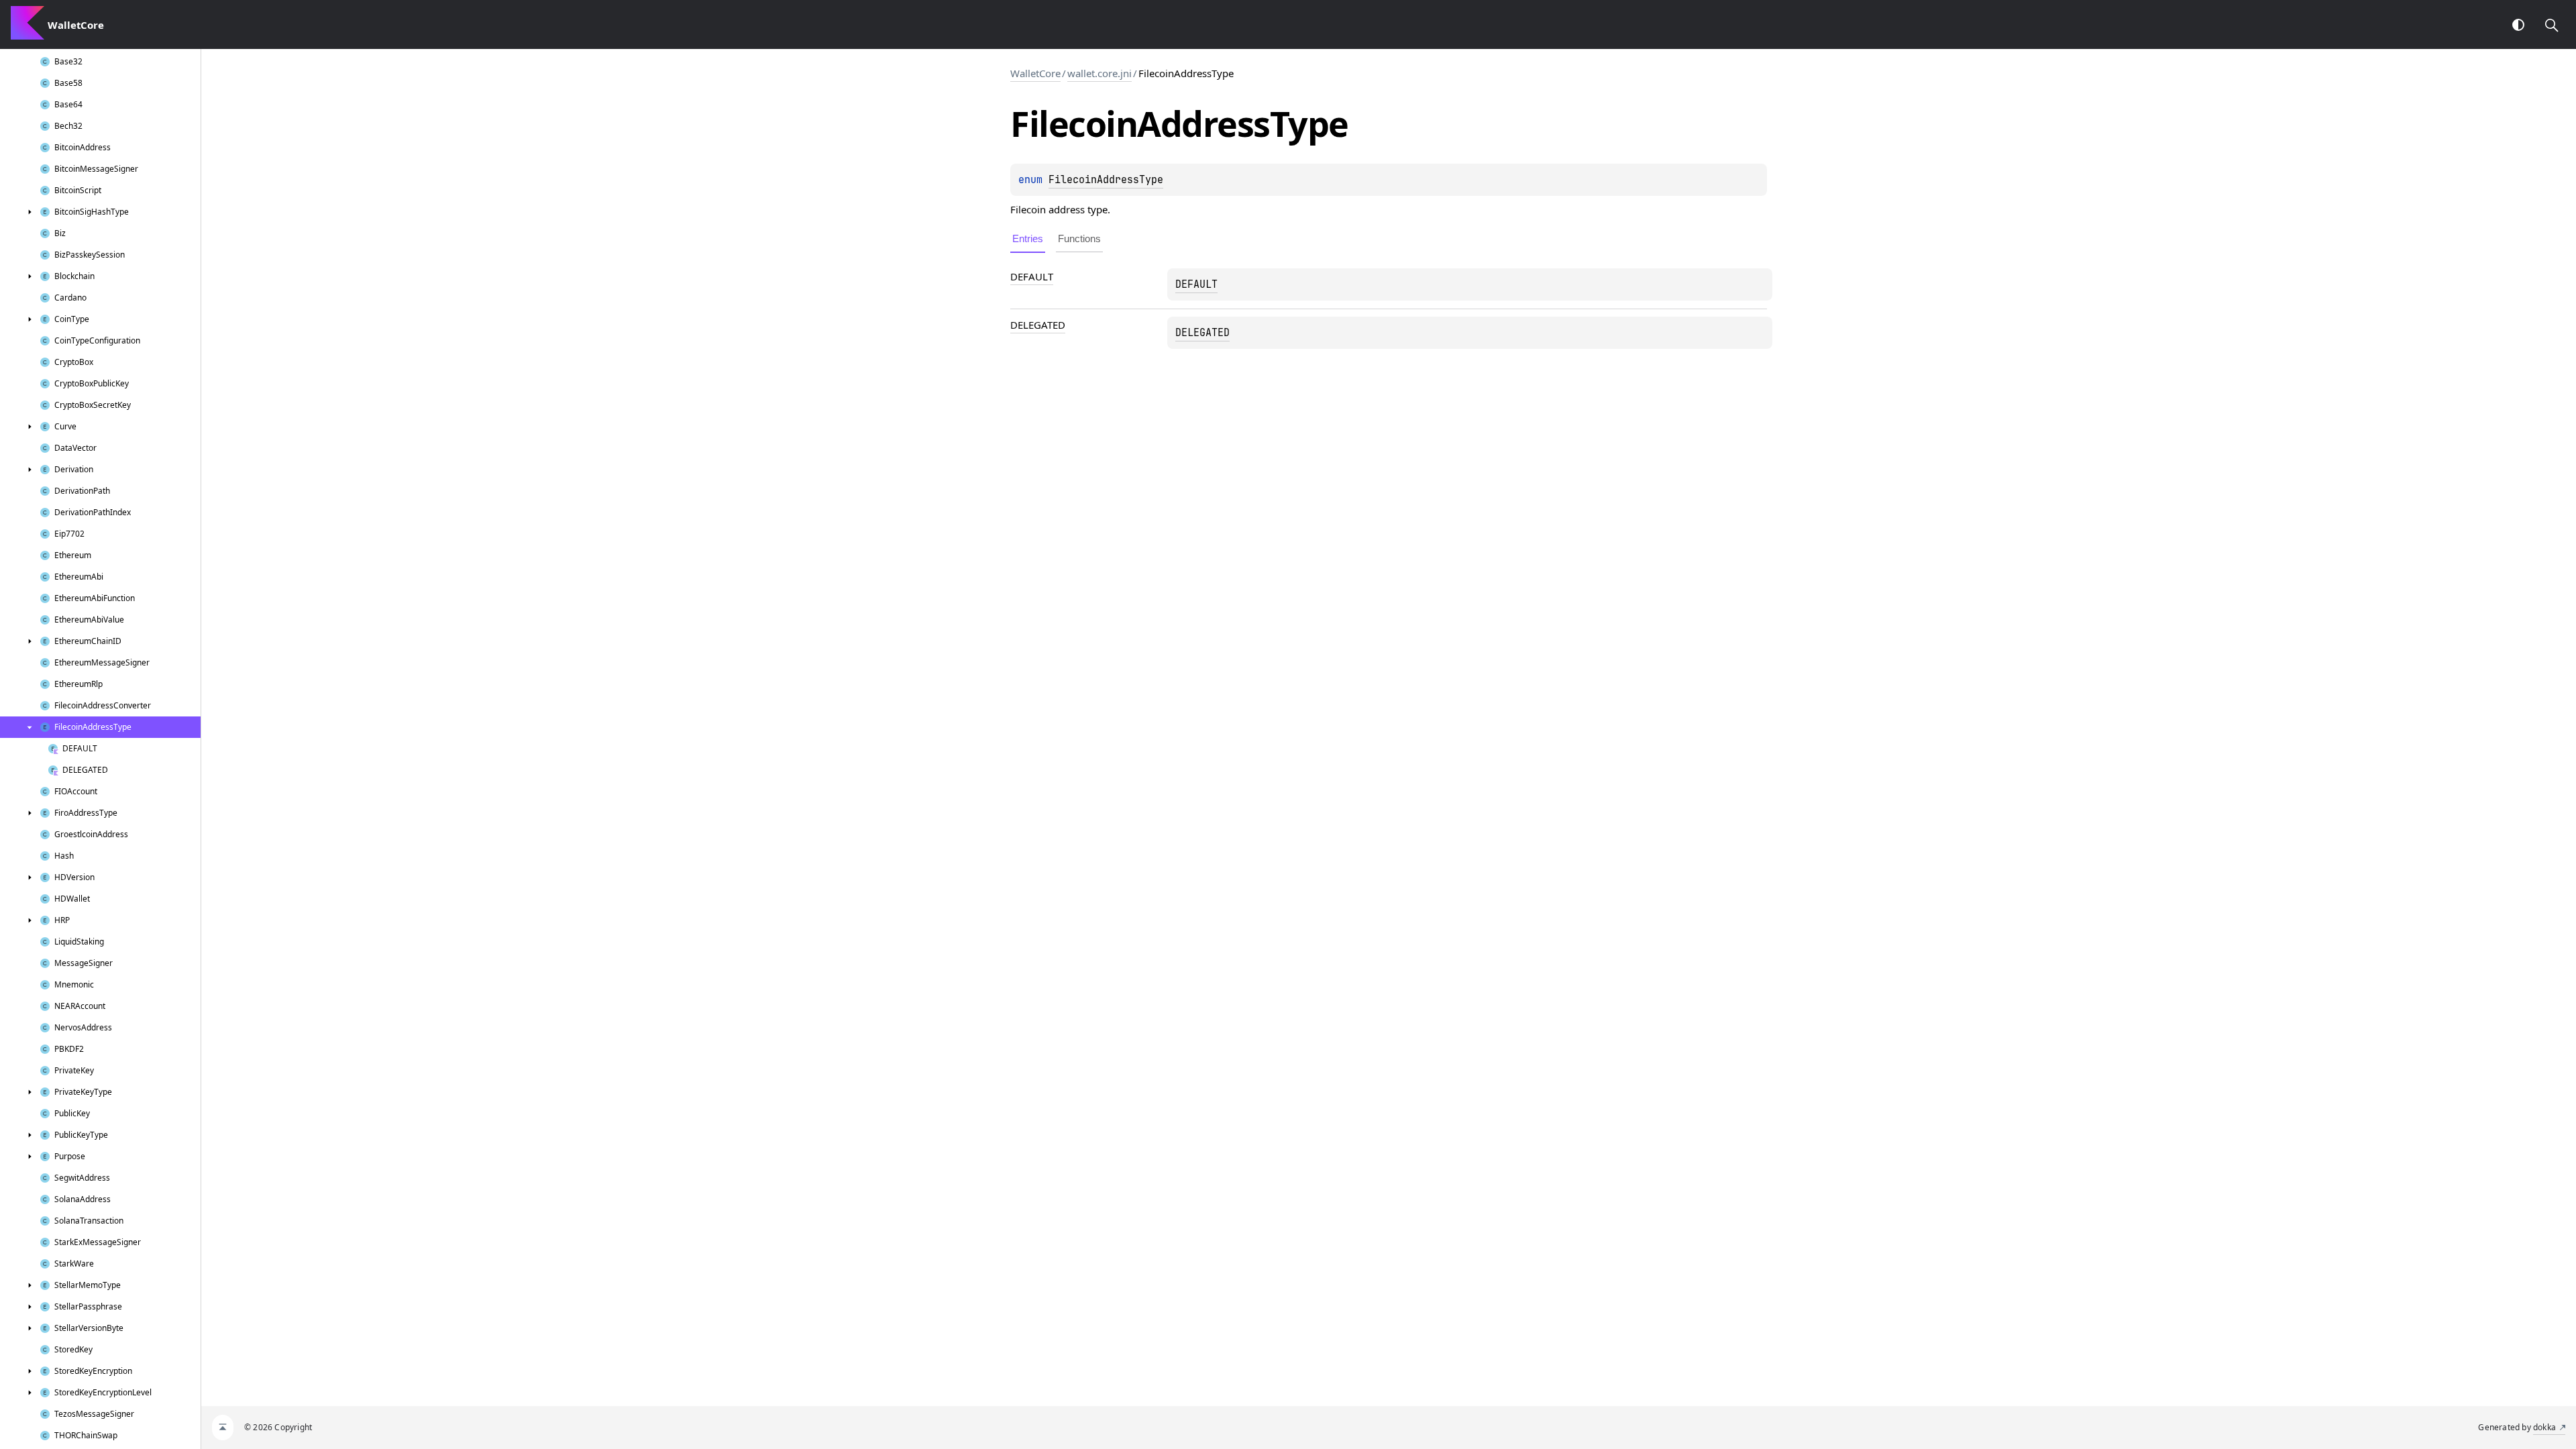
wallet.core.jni (1099, 73)
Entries (1028, 238)
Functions (1079, 238)
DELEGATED (1038, 325)
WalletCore (1035, 73)
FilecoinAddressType (1106, 180)
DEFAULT (1032, 276)
